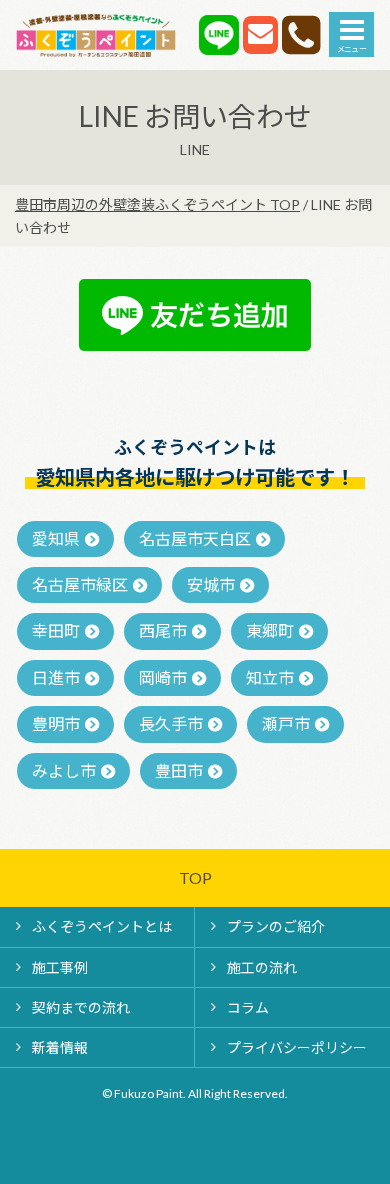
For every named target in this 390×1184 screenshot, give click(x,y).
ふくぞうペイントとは (102, 926)
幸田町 (56, 630)
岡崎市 (163, 677)
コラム (248, 1007)
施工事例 (60, 967)
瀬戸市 (286, 723)
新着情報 (60, 1047)
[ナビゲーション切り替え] (351, 34)
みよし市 (64, 770)
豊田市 (179, 770)
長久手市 (171, 723)
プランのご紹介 (276, 926)
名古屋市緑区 (80, 584)
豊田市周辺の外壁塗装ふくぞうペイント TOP (157, 204)
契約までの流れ (81, 1007)
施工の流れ (262, 967)
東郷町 (270, 630)
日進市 (56, 677)
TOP (195, 877)
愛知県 (56, 538)
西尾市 (163, 630)
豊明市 (56, 723)
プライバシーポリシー (297, 1047)
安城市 (211, 584)
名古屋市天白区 (195, 538)
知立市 (270, 677)
